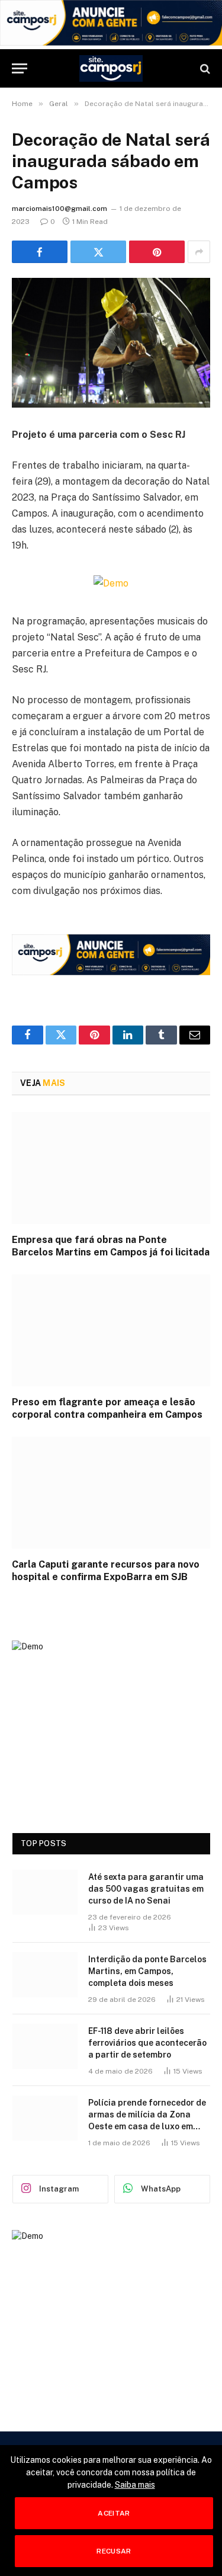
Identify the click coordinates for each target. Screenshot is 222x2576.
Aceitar (114, 2513)
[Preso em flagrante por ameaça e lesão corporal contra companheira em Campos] (111, 1330)
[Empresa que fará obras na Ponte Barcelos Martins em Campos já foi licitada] (111, 1168)
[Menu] (20, 68)
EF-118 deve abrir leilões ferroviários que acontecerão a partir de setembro (147, 2043)
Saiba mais (135, 2485)
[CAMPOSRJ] (111, 68)
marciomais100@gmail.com (59, 209)
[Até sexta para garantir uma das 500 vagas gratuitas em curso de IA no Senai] (45, 1892)
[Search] (204, 68)
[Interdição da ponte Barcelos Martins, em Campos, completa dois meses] (45, 1975)
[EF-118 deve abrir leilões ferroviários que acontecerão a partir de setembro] (45, 2046)
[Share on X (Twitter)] (98, 252)
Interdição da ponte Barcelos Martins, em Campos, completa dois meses (147, 1971)
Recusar (114, 2551)
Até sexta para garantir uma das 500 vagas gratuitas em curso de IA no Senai (146, 1889)
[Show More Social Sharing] (199, 252)
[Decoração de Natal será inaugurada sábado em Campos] (111, 343)
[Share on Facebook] (40, 252)
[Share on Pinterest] (157, 252)
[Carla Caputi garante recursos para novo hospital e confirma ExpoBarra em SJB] (111, 1492)
